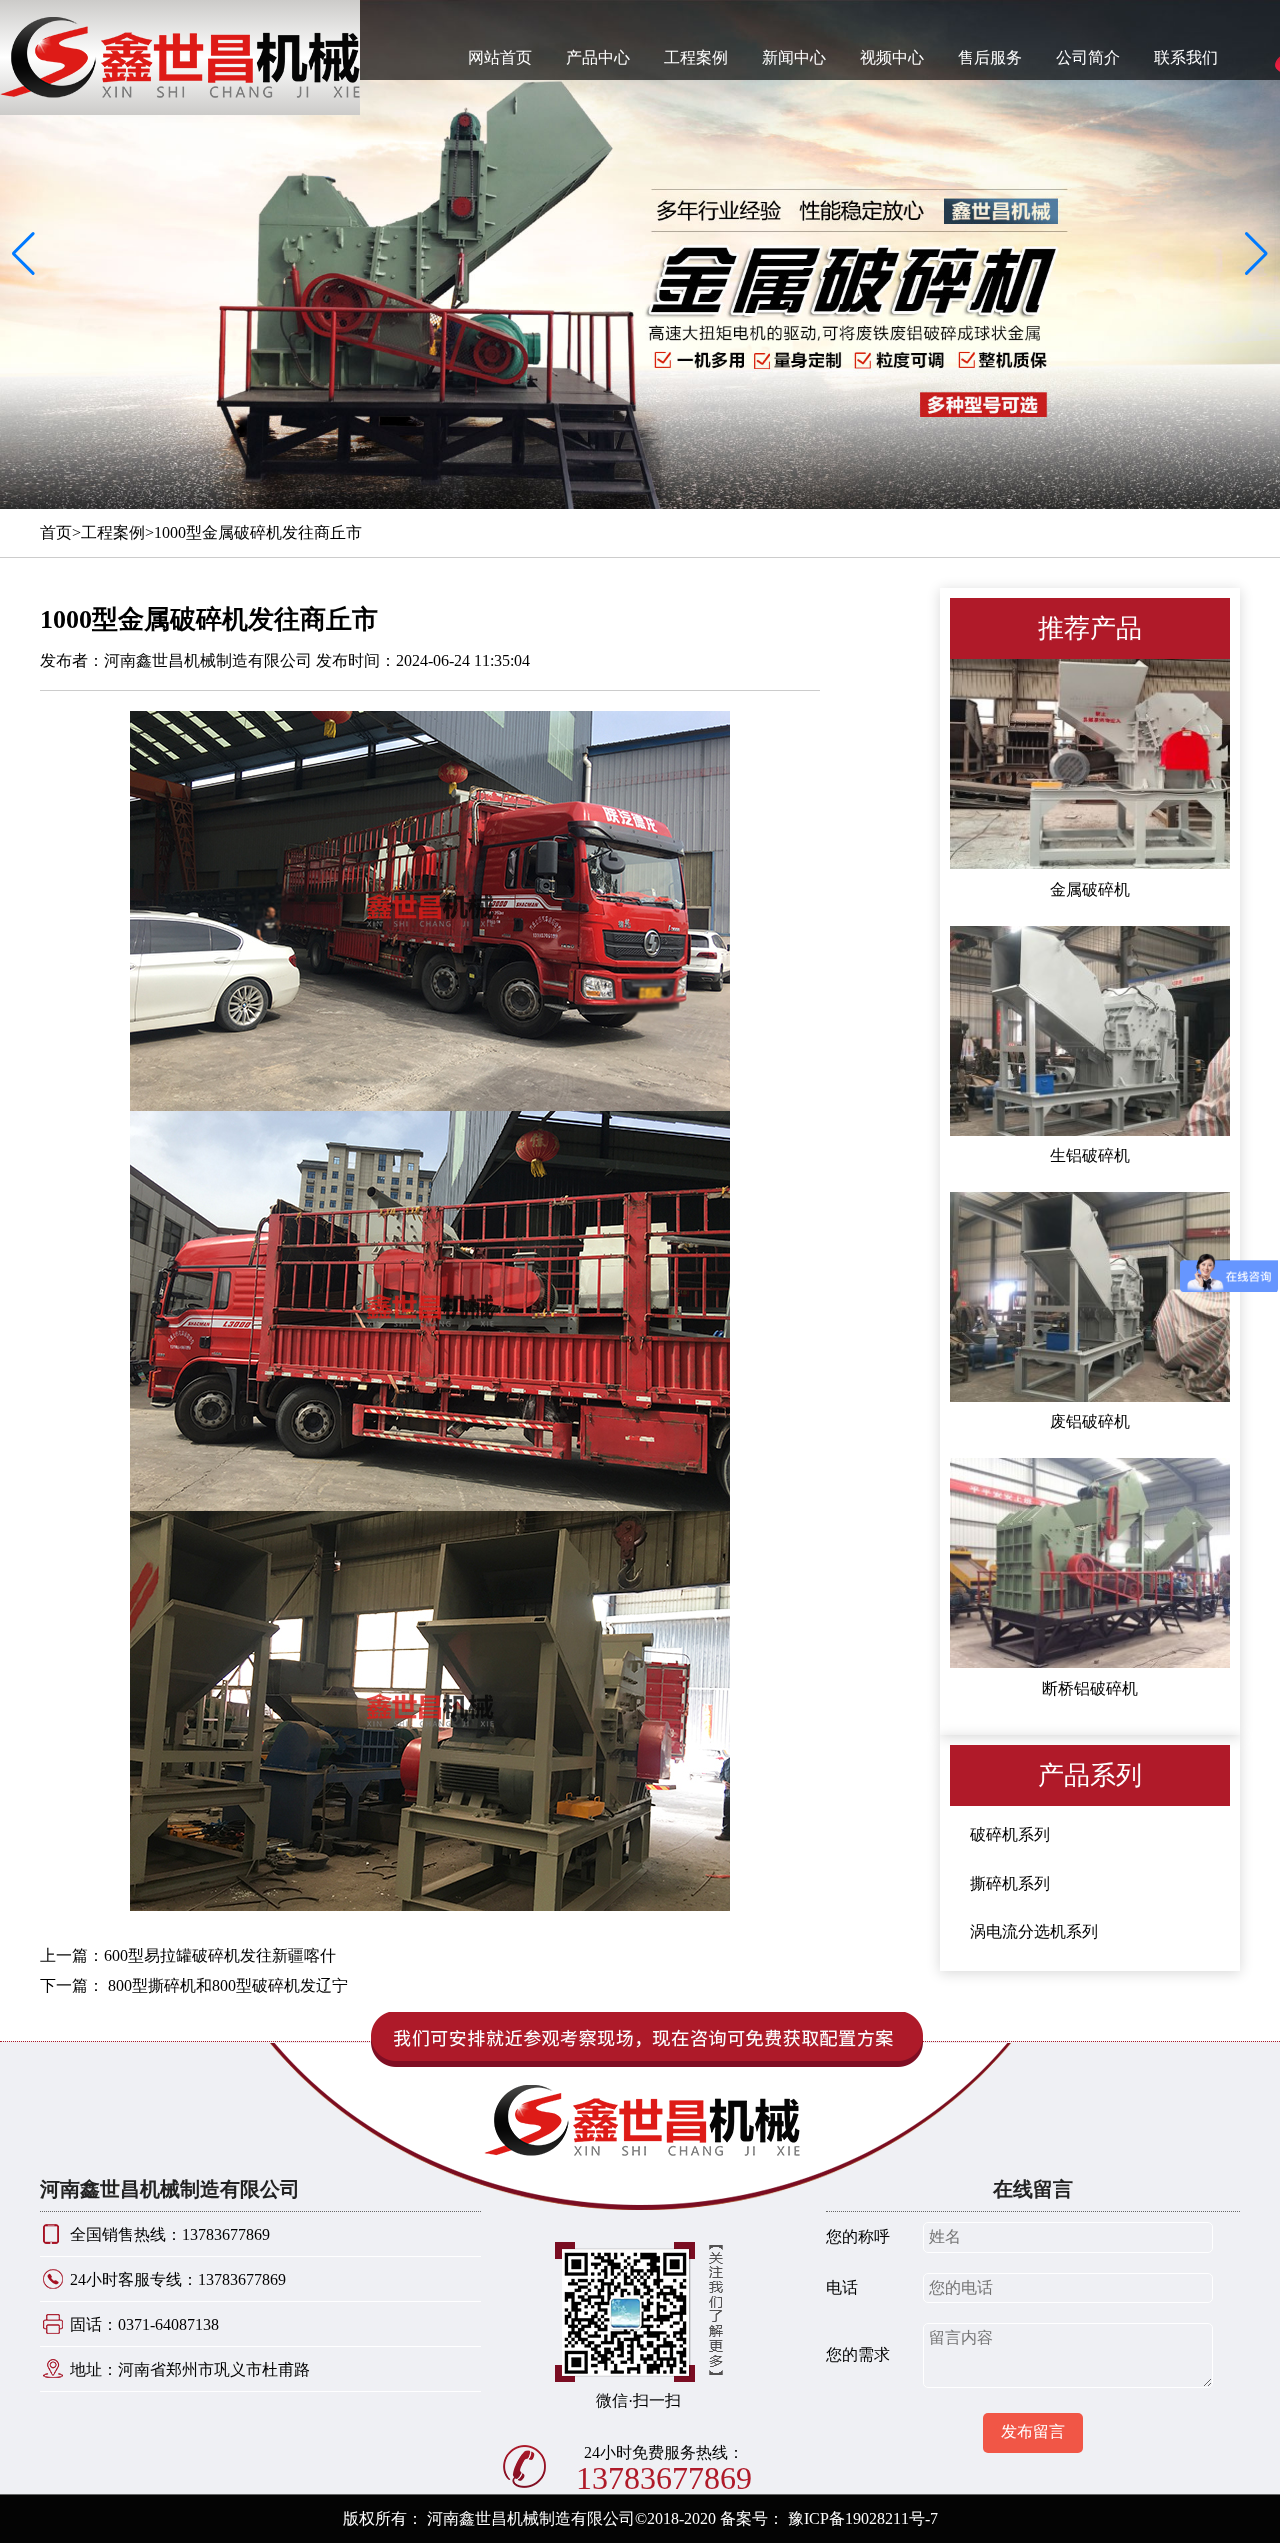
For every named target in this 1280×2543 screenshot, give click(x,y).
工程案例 (696, 57)
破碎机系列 (1010, 1835)
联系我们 (1186, 57)
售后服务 (990, 57)
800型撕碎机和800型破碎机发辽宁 (226, 1985)
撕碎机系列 (1010, 1883)
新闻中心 (794, 57)
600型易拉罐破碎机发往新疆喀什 (220, 1955)
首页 (56, 532)
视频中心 (892, 57)
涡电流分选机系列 (1034, 1932)
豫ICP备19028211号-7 (863, 2518)
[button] (1256, 255)
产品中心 (598, 57)
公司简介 (1088, 57)
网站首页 (500, 57)
